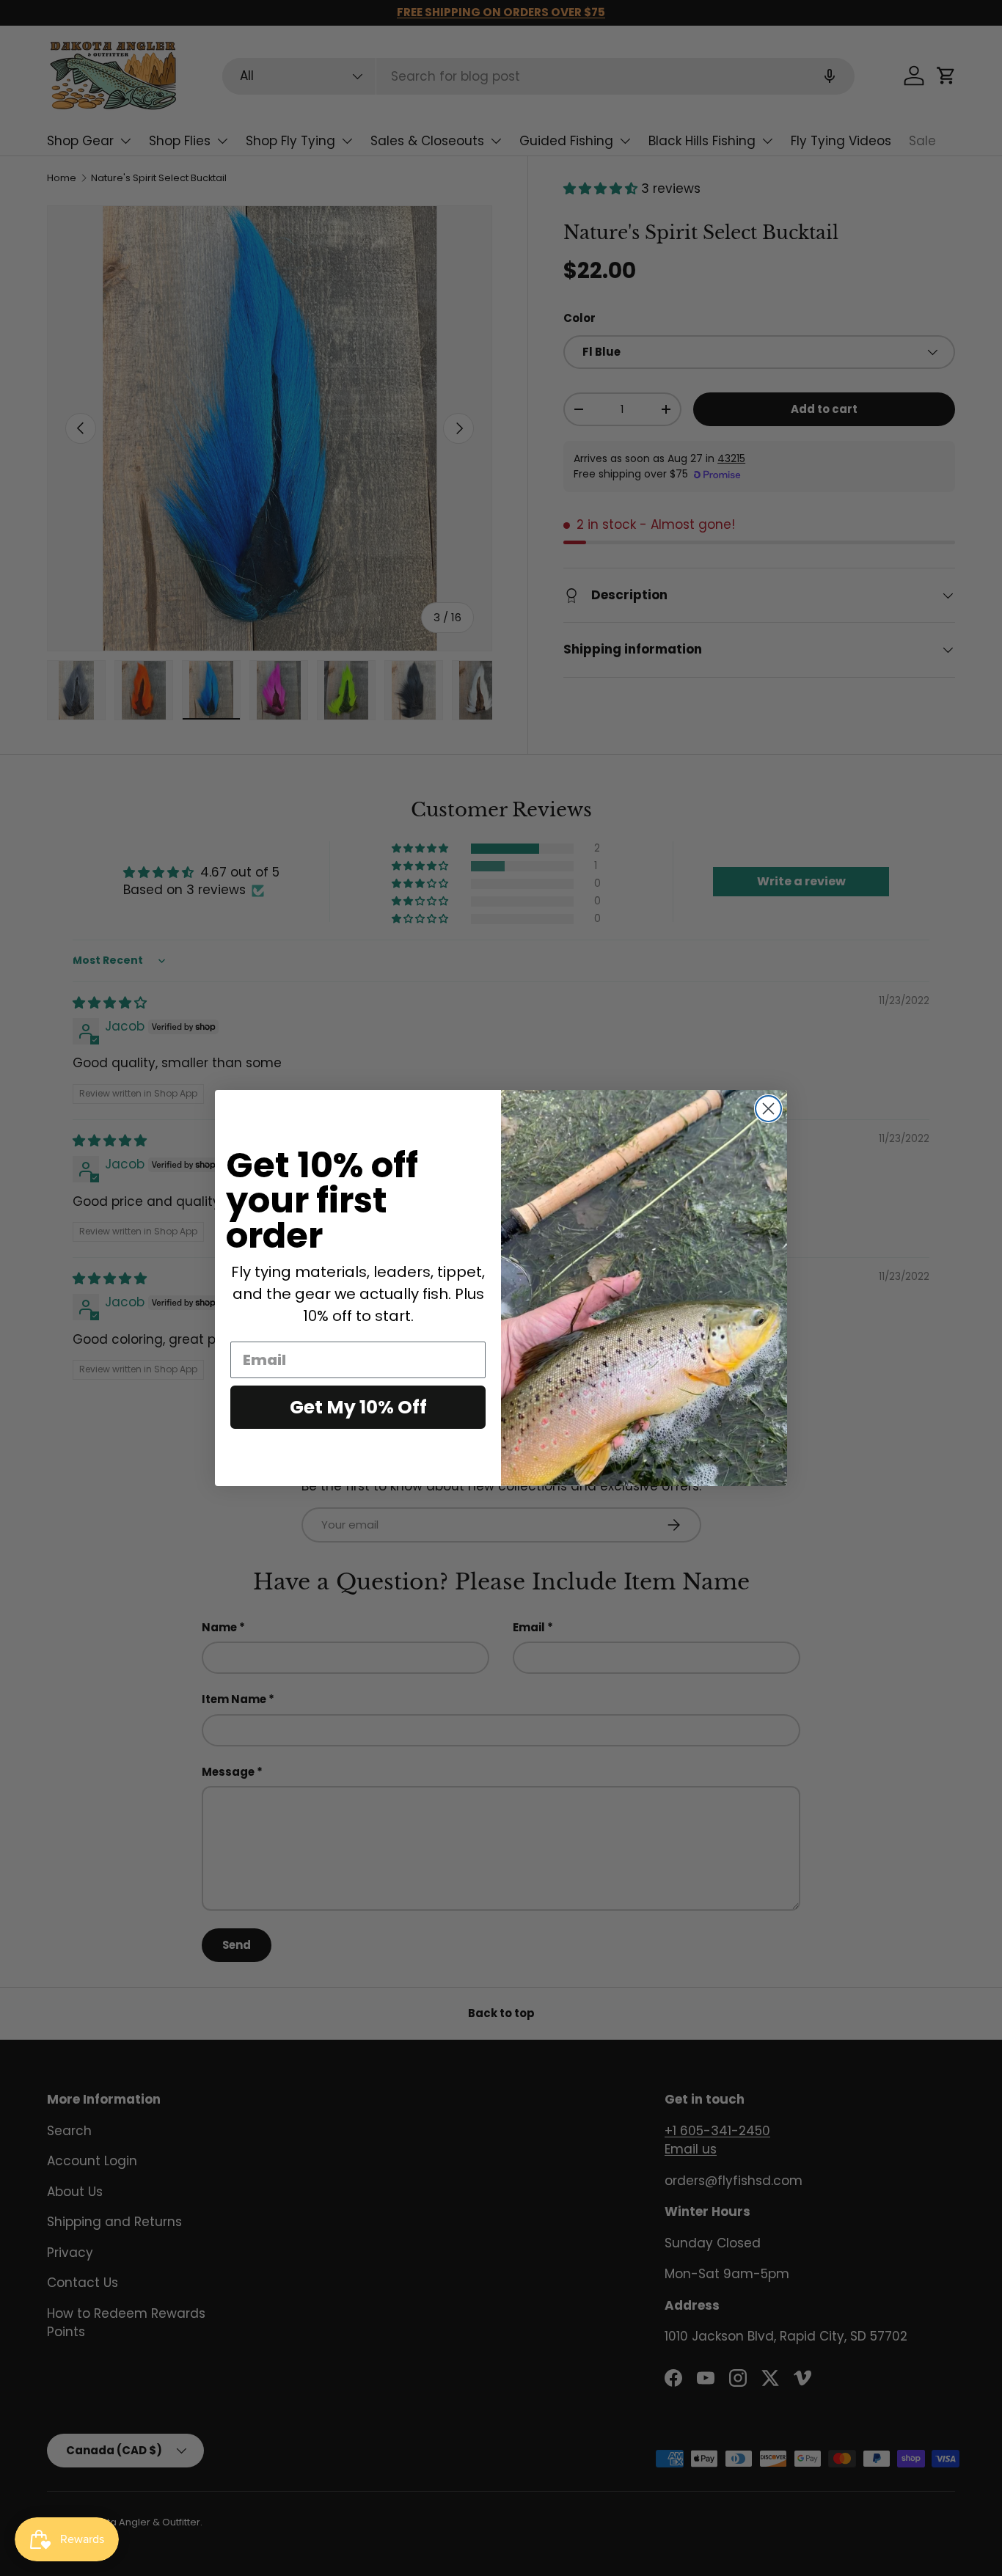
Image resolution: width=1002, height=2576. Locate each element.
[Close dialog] (768, 1109)
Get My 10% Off (358, 1407)
